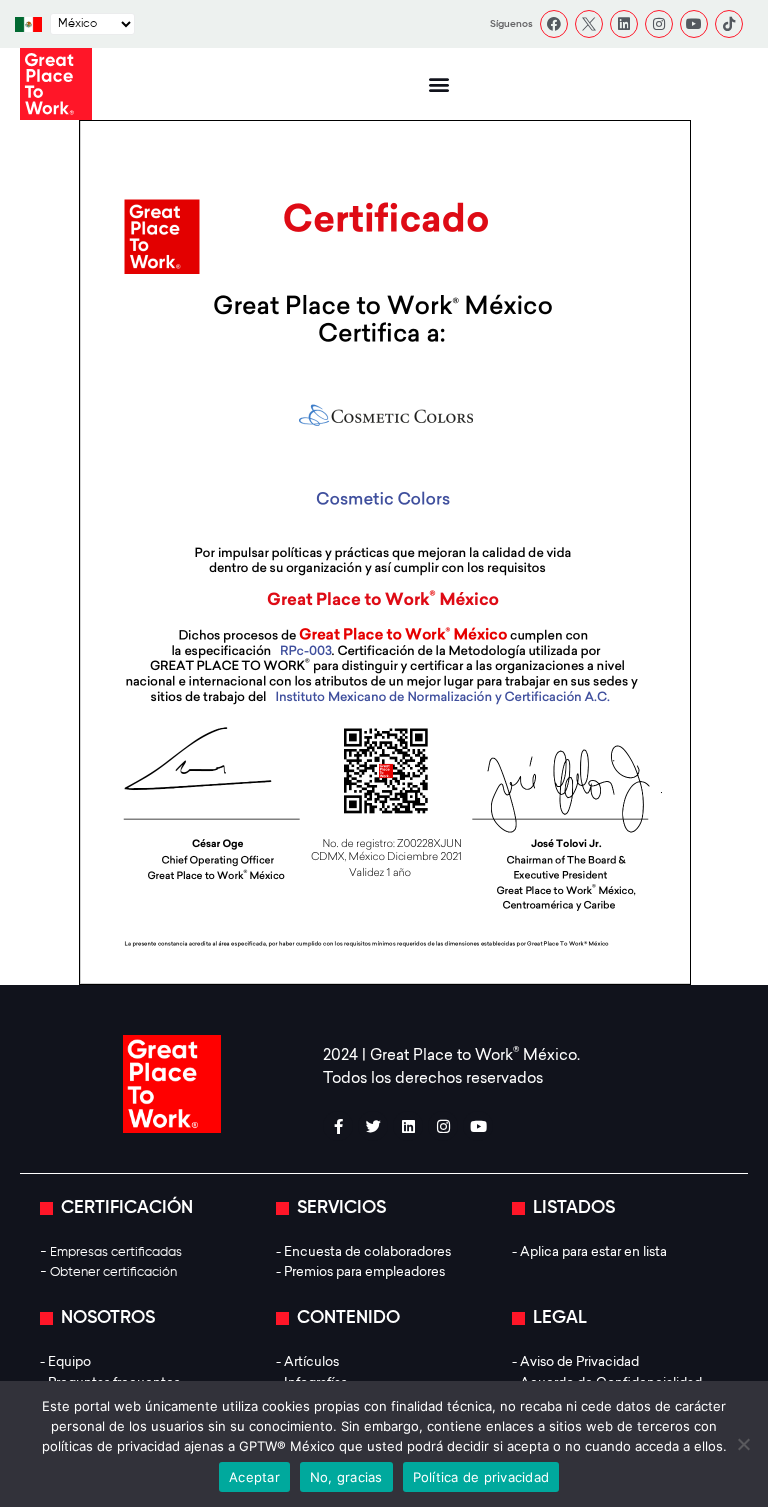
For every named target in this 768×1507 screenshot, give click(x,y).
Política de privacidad (481, 1477)
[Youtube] (694, 24)
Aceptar (254, 1477)
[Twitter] (373, 1126)
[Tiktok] (729, 24)
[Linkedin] (624, 24)
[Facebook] (554, 24)
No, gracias (346, 1477)
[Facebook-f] (338, 1126)
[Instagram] (659, 24)
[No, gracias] (743, 1444)
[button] (438, 84)
